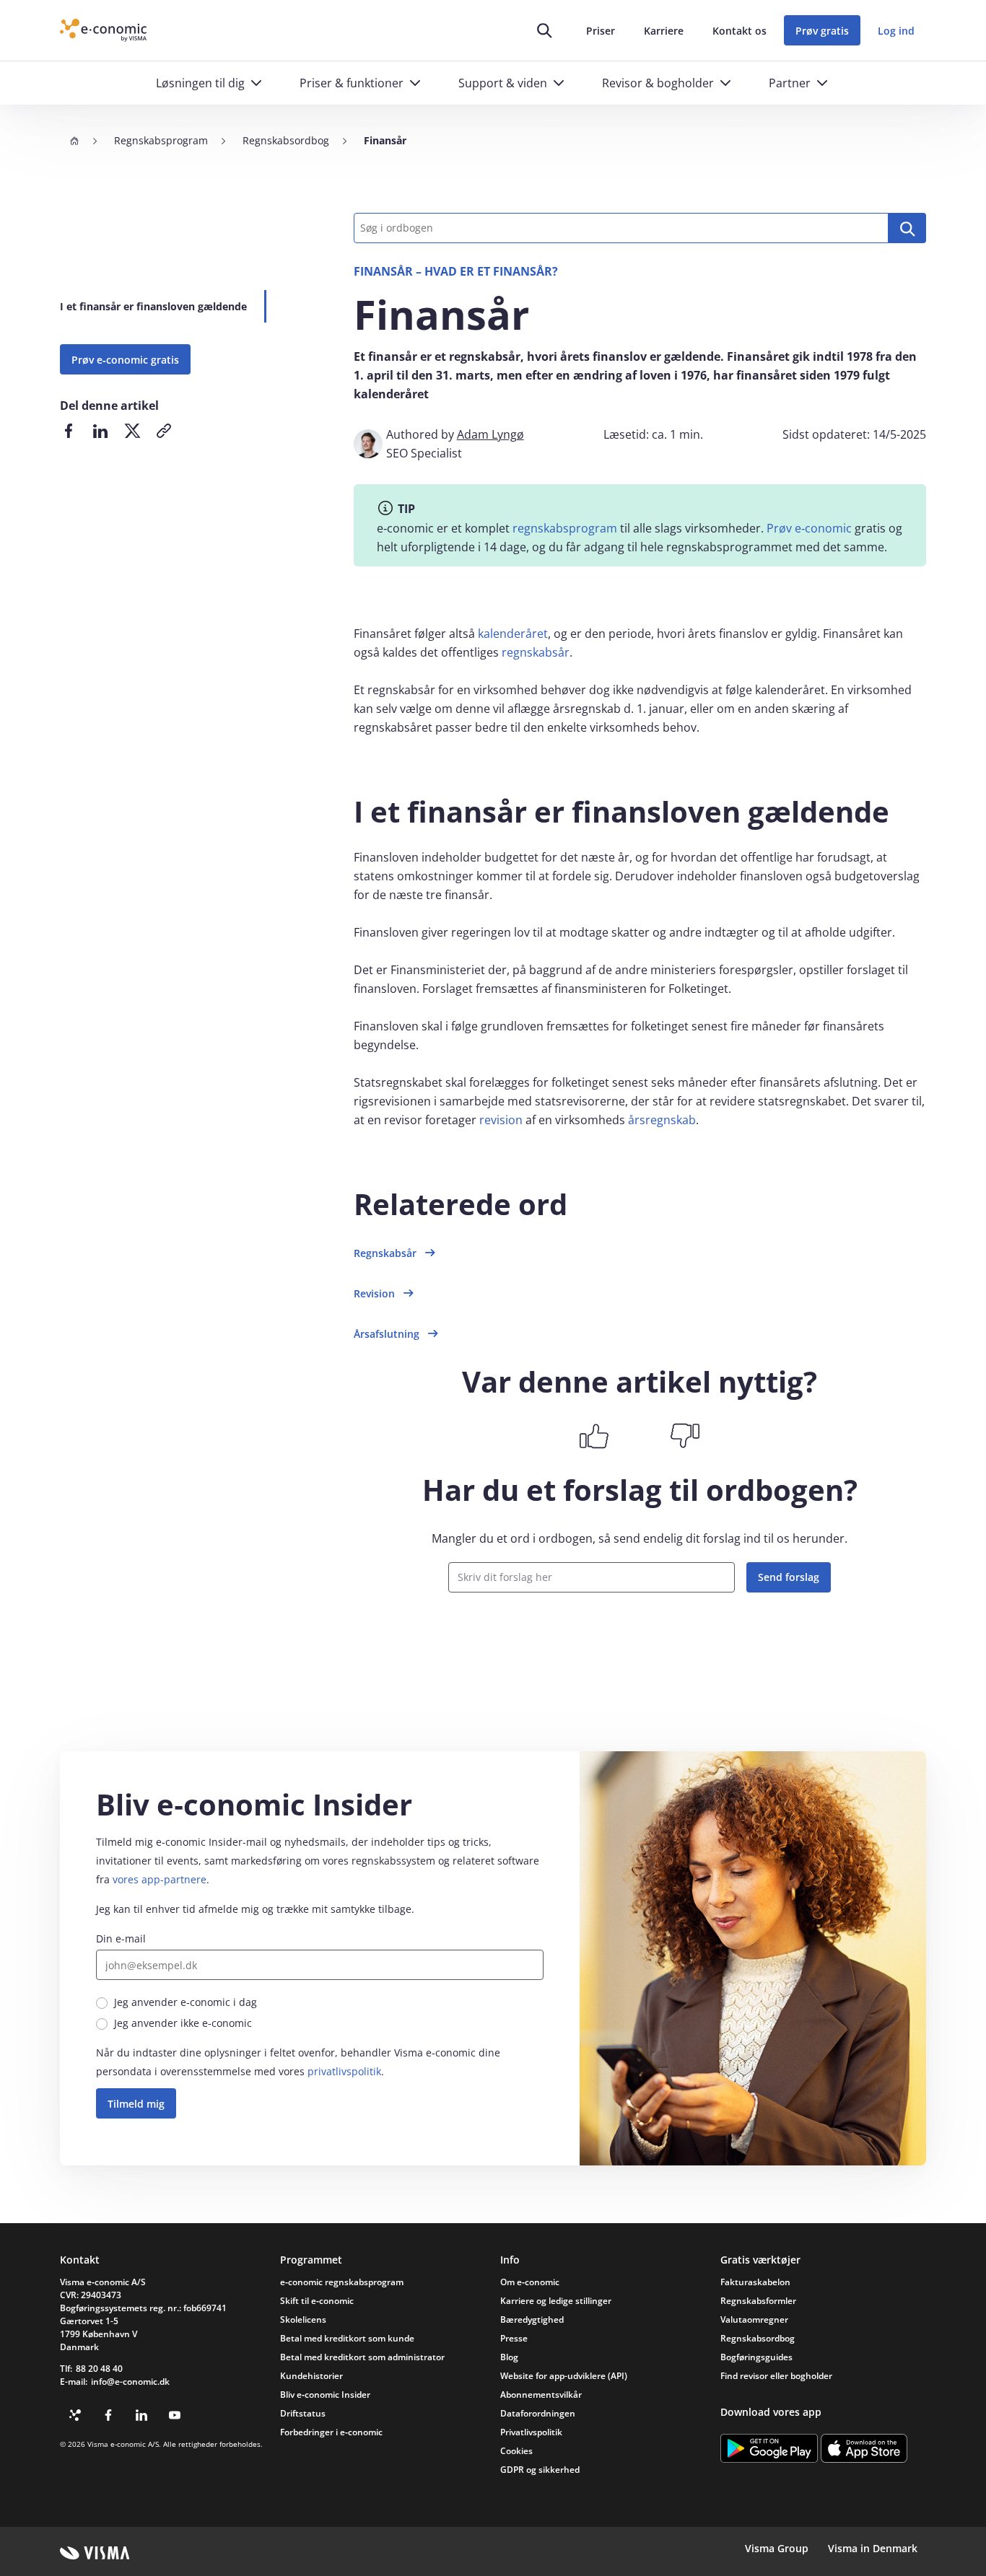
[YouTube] (175, 2415)
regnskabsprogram (565, 528)
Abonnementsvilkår (541, 2395)
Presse (514, 2338)
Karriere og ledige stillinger (556, 2301)
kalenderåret (513, 634)
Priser (601, 31)
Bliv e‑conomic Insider (325, 2395)
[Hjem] (74, 141)
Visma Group (777, 2548)
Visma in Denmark (873, 2548)
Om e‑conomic (530, 2282)
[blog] (75, 2415)
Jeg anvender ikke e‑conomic (183, 2023)
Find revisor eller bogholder (776, 2376)
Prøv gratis (822, 31)
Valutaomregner (754, 2319)
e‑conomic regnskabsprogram (342, 2282)
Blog (509, 2357)
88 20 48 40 (99, 2369)
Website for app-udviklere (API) (564, 2376)
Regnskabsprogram (161, 140)
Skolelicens (303, 2319)
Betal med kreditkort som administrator (362, 2357)
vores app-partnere (160, 1879)
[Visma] (95, 2553)
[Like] (594, 1436)
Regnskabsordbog (286, 140)
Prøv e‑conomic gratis (125, 360)
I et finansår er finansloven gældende (153, 306)
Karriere (664, 31)
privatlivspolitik (344, 2071)
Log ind (896, 31)
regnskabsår (536, 652)
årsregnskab (662, 1120)
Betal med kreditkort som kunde (347, 2338)
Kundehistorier (311, 2376)
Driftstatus (303, 2413)
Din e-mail (121, 1938)
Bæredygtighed (532, 2319)
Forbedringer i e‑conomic (331, 2432)
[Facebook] (108, 2415)
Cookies (516, 2451)
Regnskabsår (385, 1253)
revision (501, 1120)
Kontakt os (739, 31)
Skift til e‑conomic (317, 2301)
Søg (907, 228)
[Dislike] (685, 1436)
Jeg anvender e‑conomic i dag (186, 2002)
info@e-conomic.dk (130, 2382)
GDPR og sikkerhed (540, 2470)
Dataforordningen (538, 2413)
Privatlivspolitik (531, 2432)
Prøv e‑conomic (809, 528)
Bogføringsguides (756, 2357)
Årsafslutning (387, 1334)
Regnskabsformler (758, 2301)
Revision (374, 1293)
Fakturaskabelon (755, 2282)
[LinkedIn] (141, 2415)
